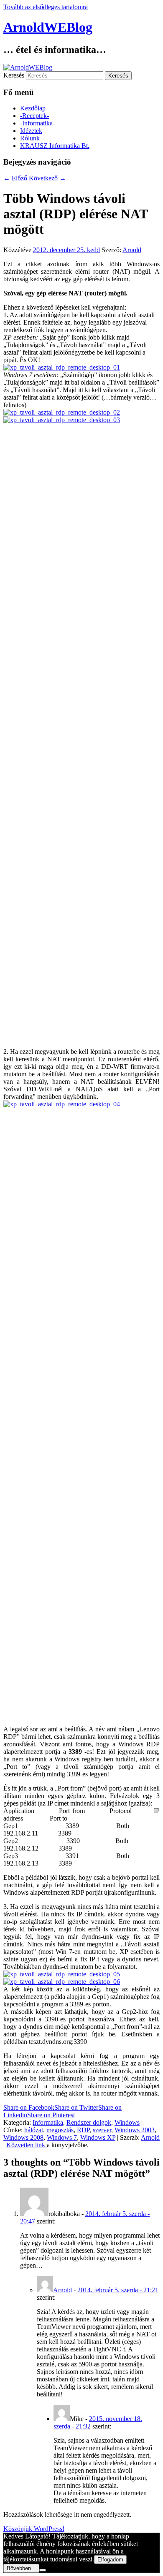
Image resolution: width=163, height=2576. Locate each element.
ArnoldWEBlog (48, 27)
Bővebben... (21, 2568)
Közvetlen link (27, 2145)
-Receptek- (34, 116)
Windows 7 (62, 2137)
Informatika (48, 2122)
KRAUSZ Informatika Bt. (55, 146)
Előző (15, 178)
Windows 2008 (23, 2137)
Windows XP (98, 2137)
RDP (83, 2130)
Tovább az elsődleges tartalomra (46, 7)
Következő (47, 178)
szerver (102, 2130)
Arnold (132, 250)
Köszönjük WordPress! (34, 2529)
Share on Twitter (76, 2107)
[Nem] (43, 2570)
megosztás (60, 2130)
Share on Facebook (29, 2107)
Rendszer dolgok (89, 2122)
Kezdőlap (33, 108)
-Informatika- (37, 123)
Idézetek (31, 131)
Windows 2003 (135, 2130)
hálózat (34, 2130)
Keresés (14, 75)
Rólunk (30, 138)
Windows (127, 2122)
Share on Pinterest (51, 2115)
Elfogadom (110, 2560)
